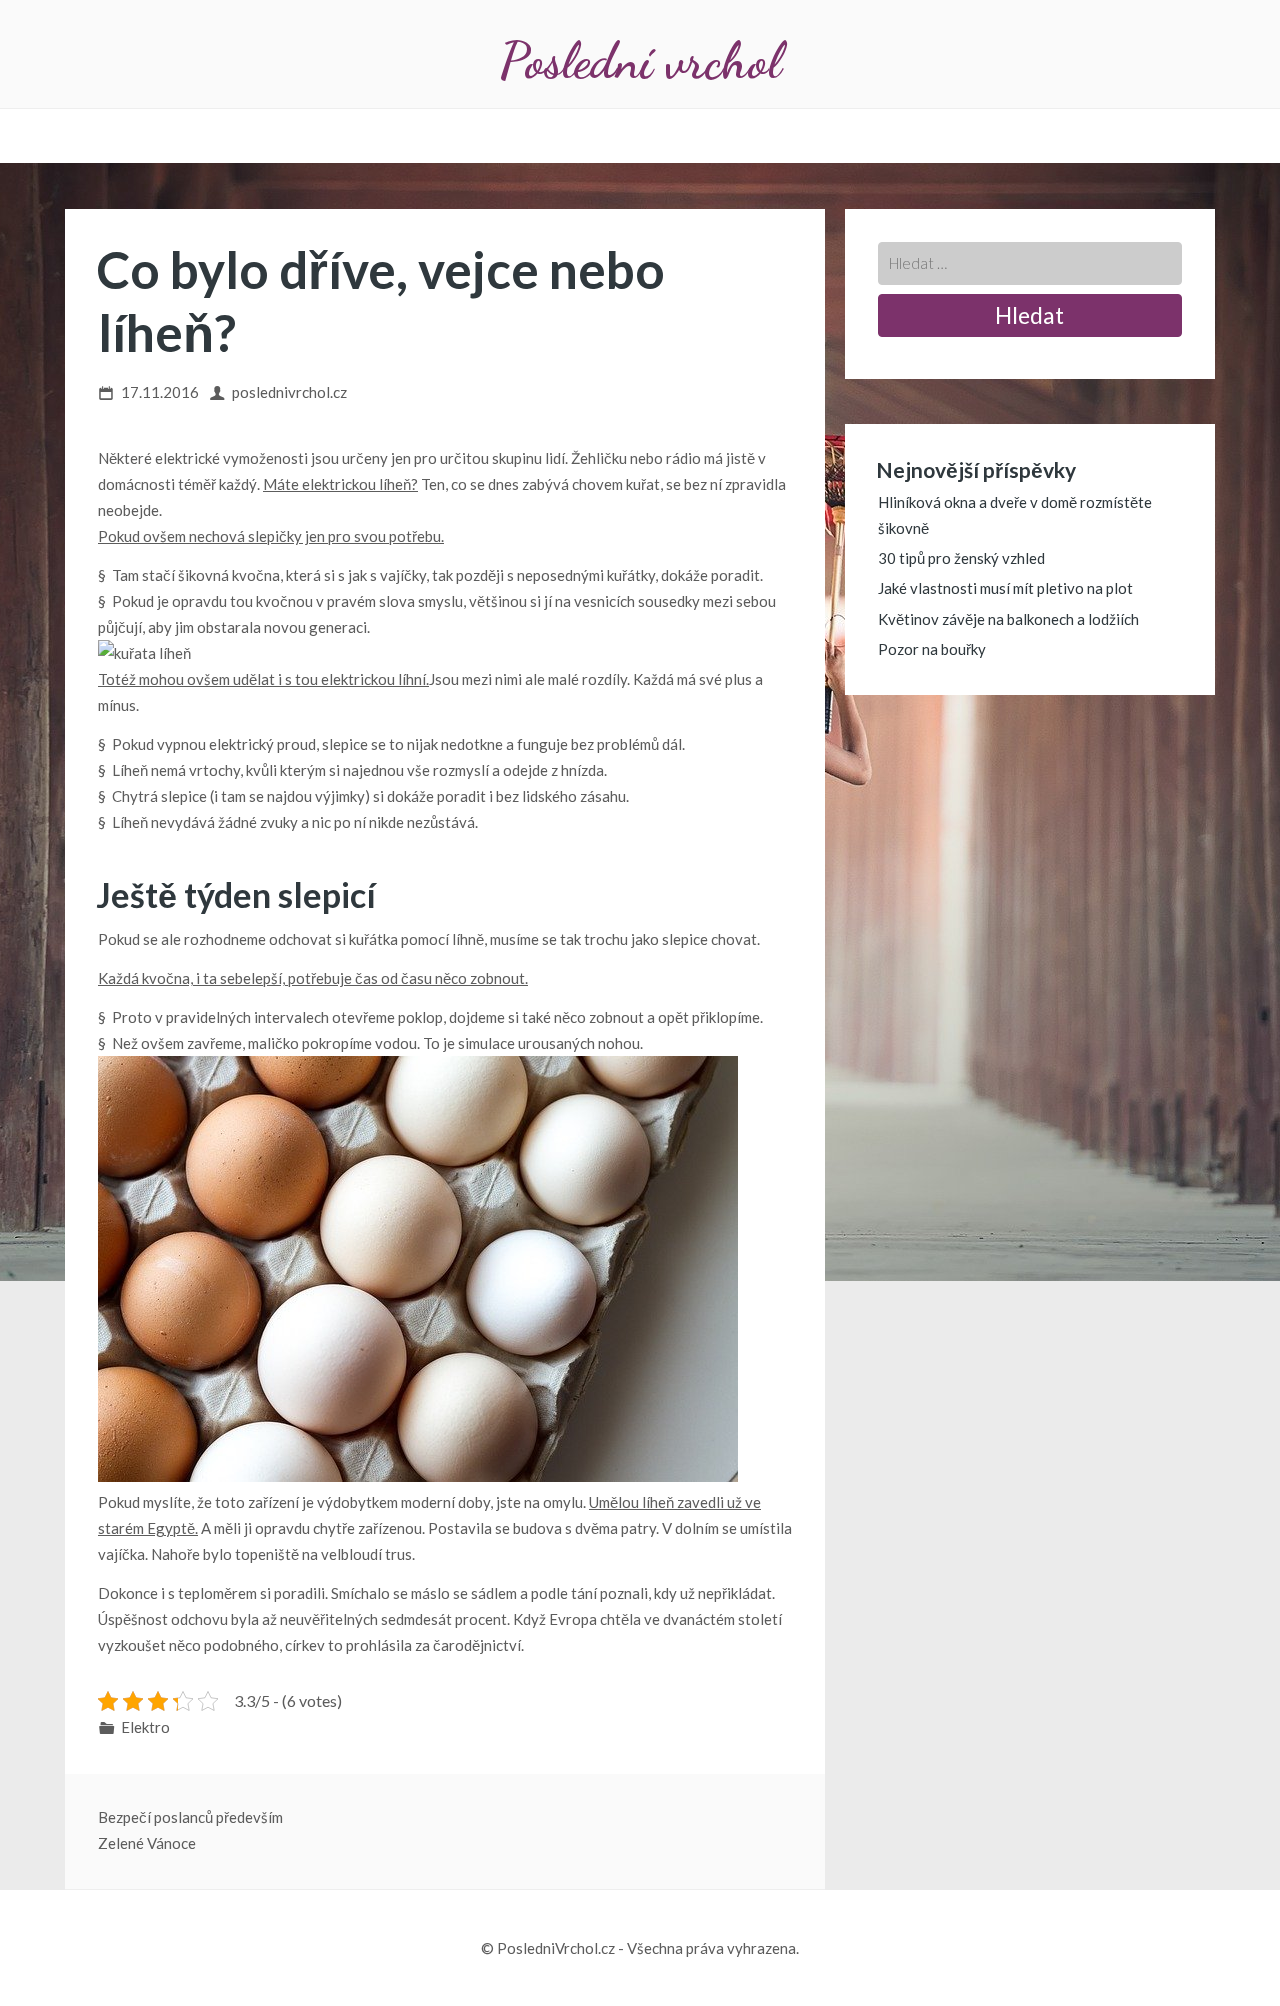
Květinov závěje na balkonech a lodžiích (1008, 619)
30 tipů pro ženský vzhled (961, 558)
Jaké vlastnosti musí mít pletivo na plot (1005, 588)
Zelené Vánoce (147, 1843)
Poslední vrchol (640, 60)
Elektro (145, 1727)
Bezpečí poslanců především (190, 1817)
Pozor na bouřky (932, 649)
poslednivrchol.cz (289, 392)
